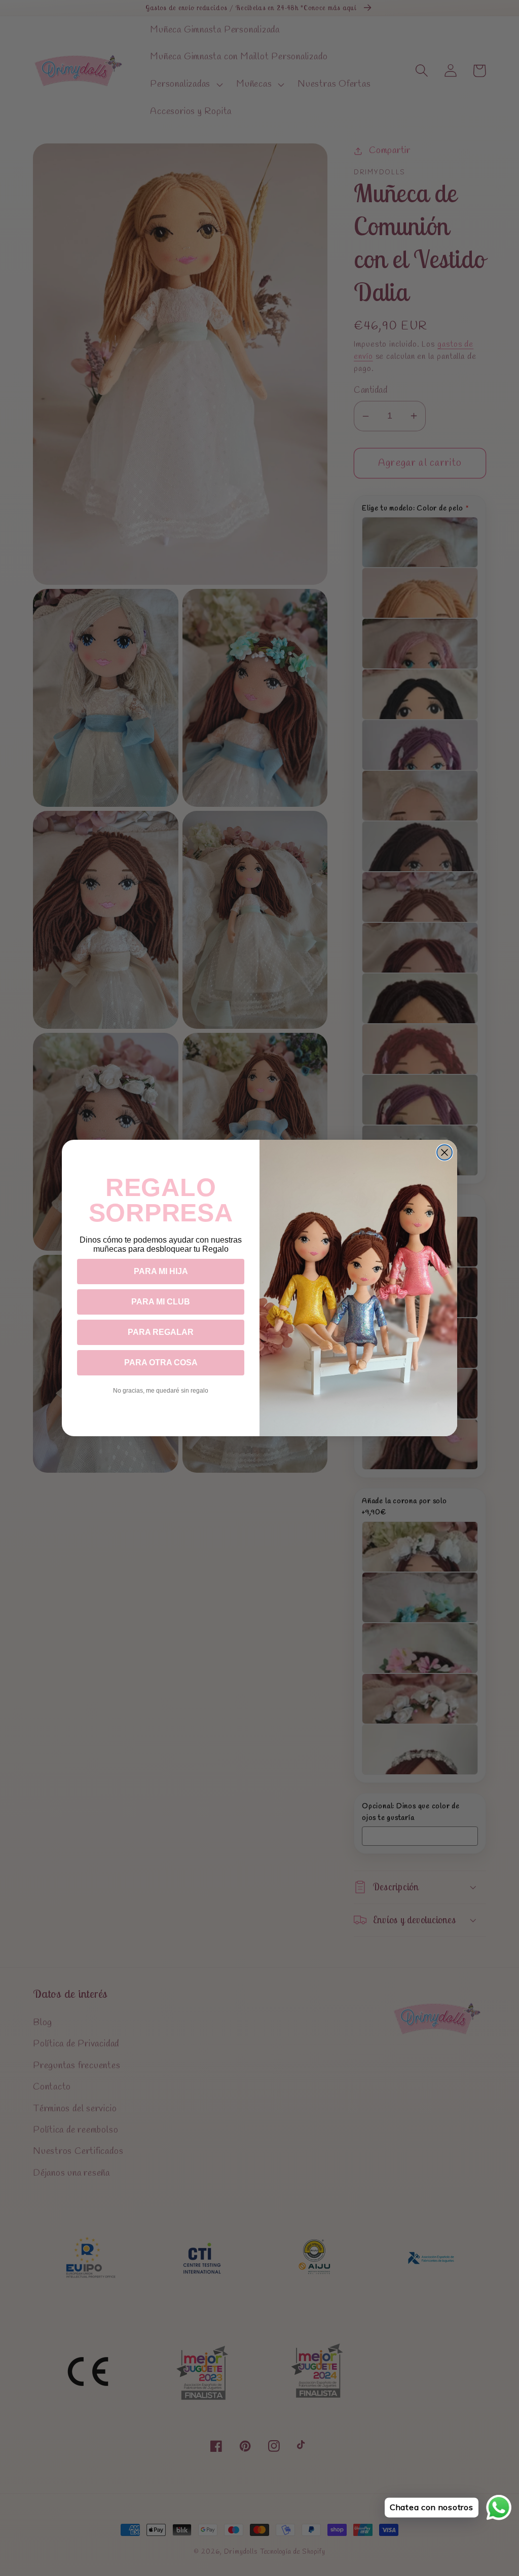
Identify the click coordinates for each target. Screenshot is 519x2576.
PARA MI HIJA (161, 1271)
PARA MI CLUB (161, 1302)
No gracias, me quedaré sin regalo (161, 1391)
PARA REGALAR (161, 1332)
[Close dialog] (444, 1152)
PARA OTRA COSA (161, 1362)
